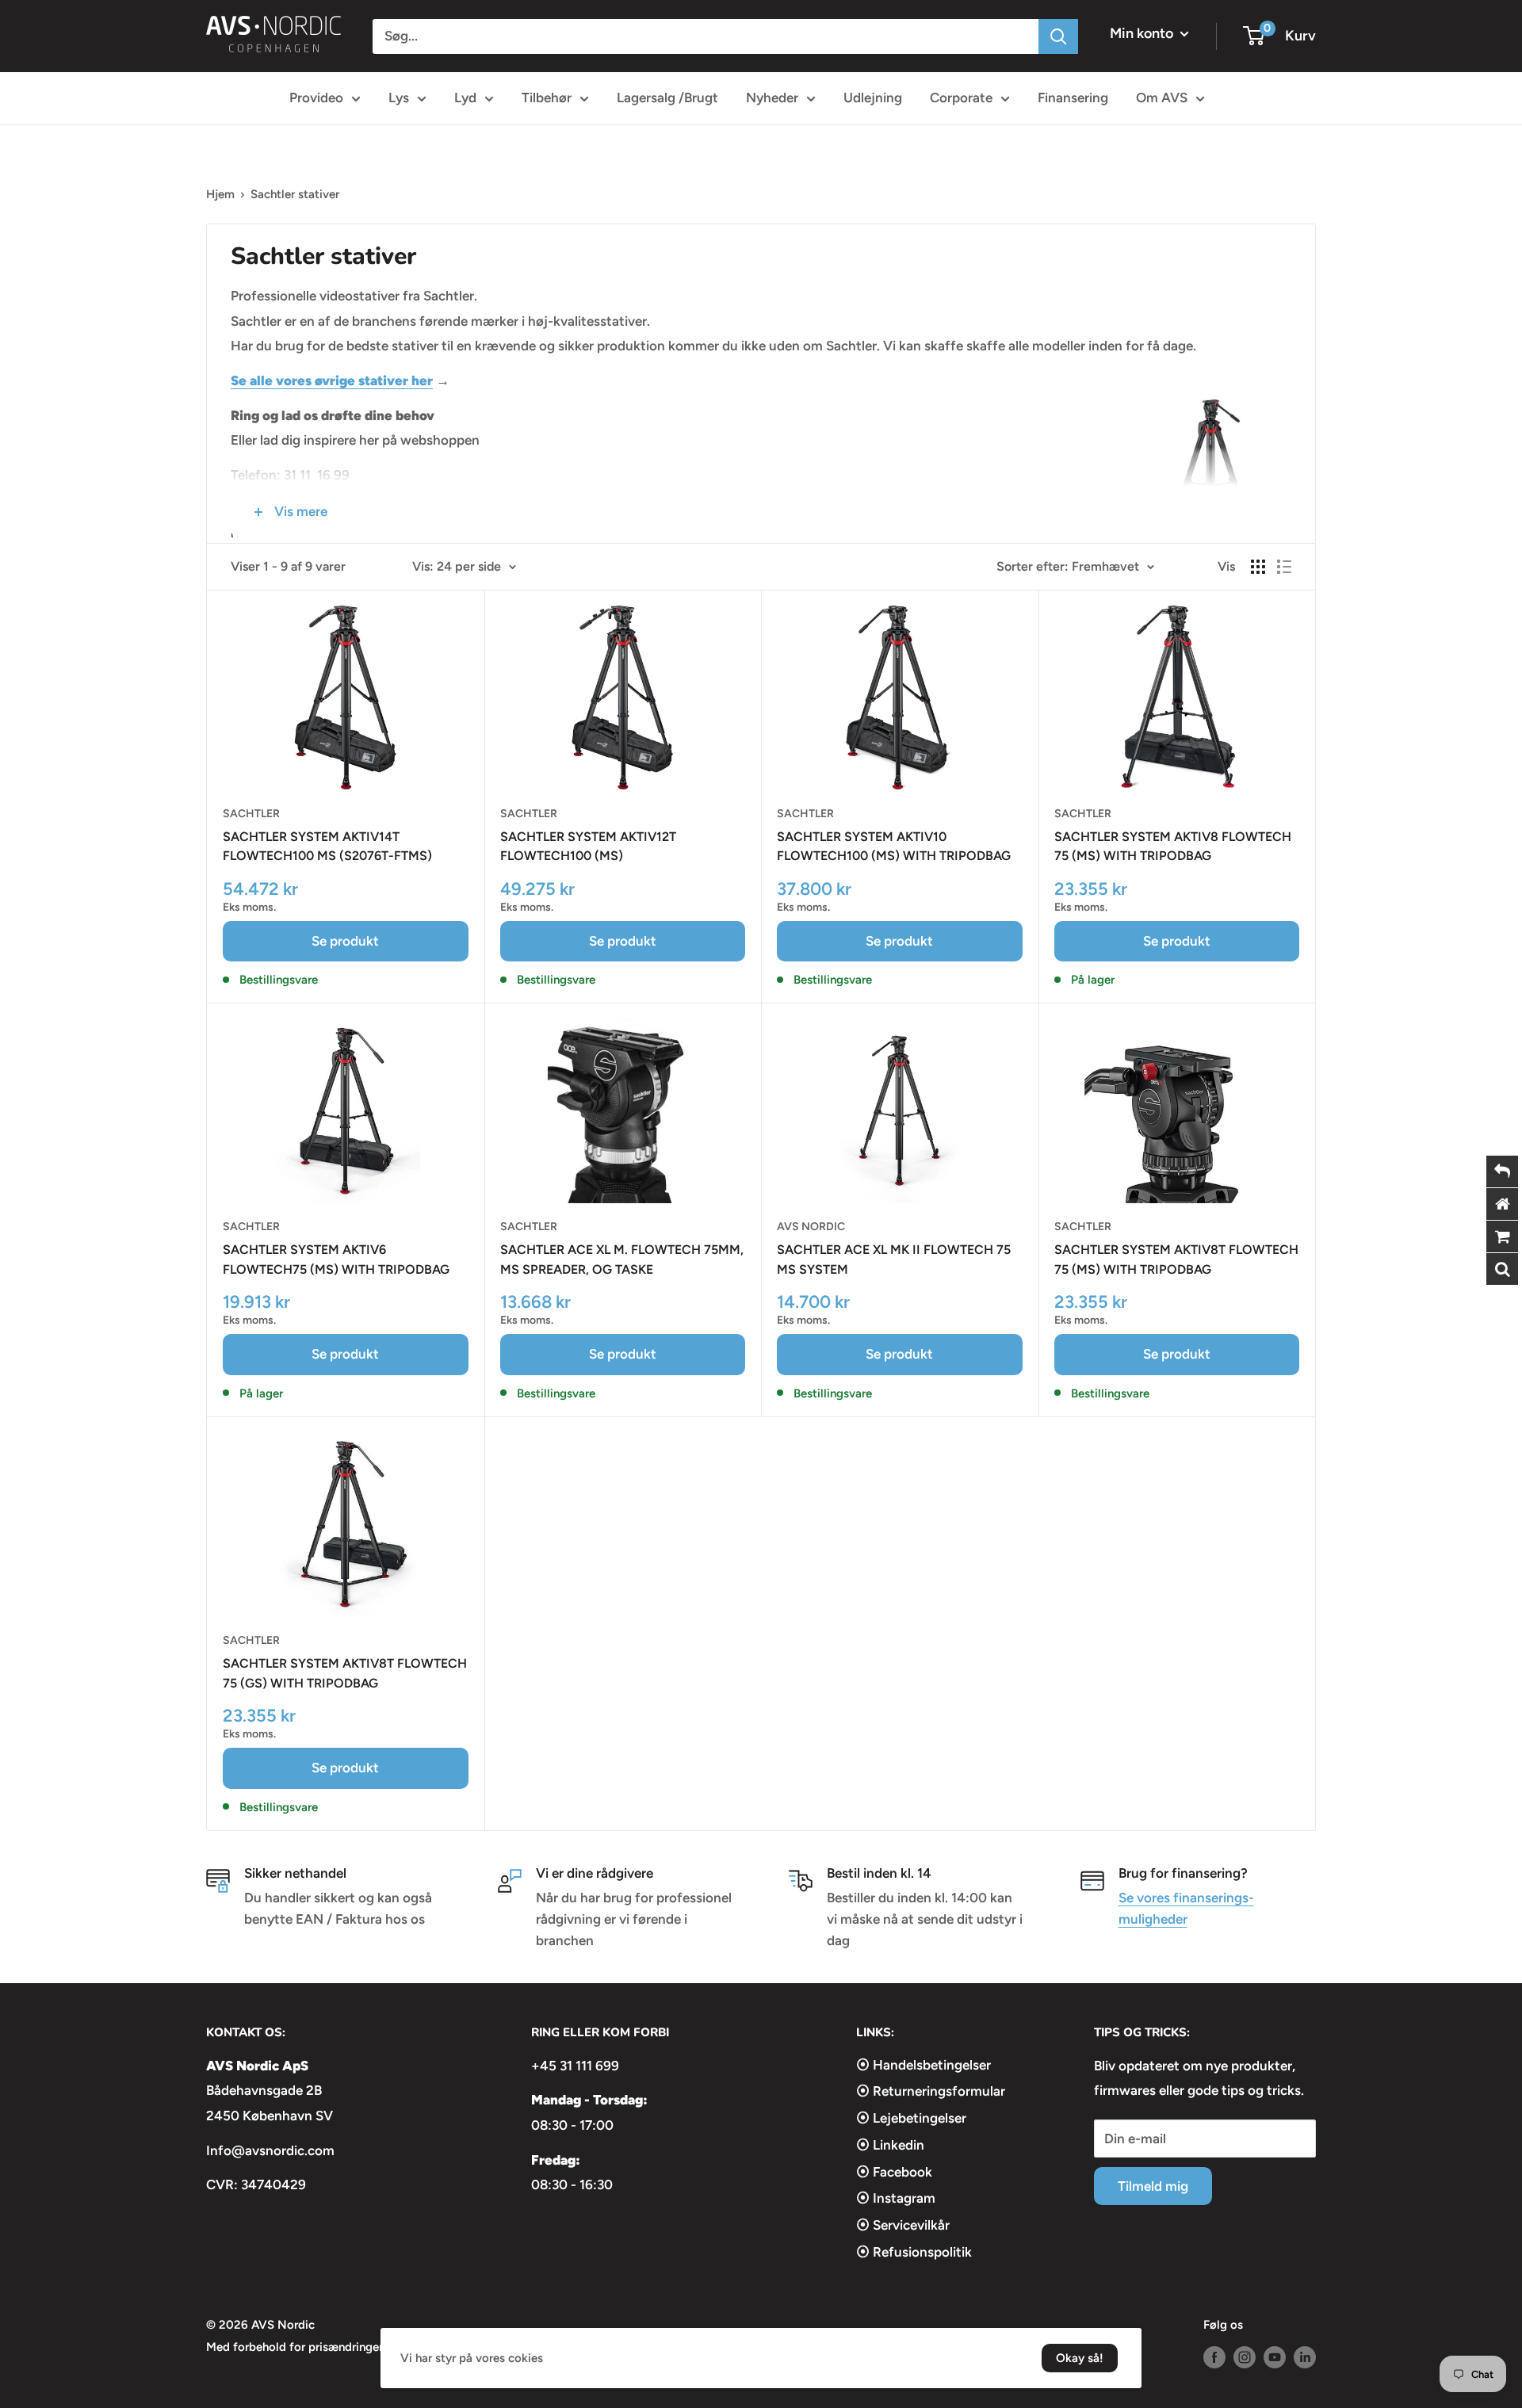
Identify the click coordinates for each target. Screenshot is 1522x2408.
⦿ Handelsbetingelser (924, 2065)
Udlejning (873, 97)
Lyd (465, 97)
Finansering (1073, 97)
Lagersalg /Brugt (667, 97)
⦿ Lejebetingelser (911, 2118)
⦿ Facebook (894, 2172)
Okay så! (1080, 2358)
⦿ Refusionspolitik (914, 2252)
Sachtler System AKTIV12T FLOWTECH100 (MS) (588, 847)
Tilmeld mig (1153, 2186)
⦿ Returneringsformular (931, 2091)
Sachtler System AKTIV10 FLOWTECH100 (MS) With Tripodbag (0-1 (894, 848)
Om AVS (1162, 97)
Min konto (1143, 33)
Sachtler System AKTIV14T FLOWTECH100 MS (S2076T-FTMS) (327, 847)
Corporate (961, 97)
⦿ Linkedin (890, 2145)
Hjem (220, 194)
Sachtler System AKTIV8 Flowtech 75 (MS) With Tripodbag (1173, 847)
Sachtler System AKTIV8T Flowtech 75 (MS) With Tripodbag (1176, 1259)
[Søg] (1058, 36)
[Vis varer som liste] (1284, 567)
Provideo (316, 97)
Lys (399, 97)
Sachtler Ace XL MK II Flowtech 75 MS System (894, 1259)
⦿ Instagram (896, 2198)
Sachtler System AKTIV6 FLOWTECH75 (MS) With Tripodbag (336, 1259)
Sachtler (251, 814)
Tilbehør (547, 97)
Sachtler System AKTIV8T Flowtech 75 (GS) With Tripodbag (345, 1673)
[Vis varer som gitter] (1258, 567)
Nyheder (772, 97)
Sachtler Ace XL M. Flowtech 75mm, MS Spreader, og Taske (622, 1259)
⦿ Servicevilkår (903, 2225)
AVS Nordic (811, 1227)
